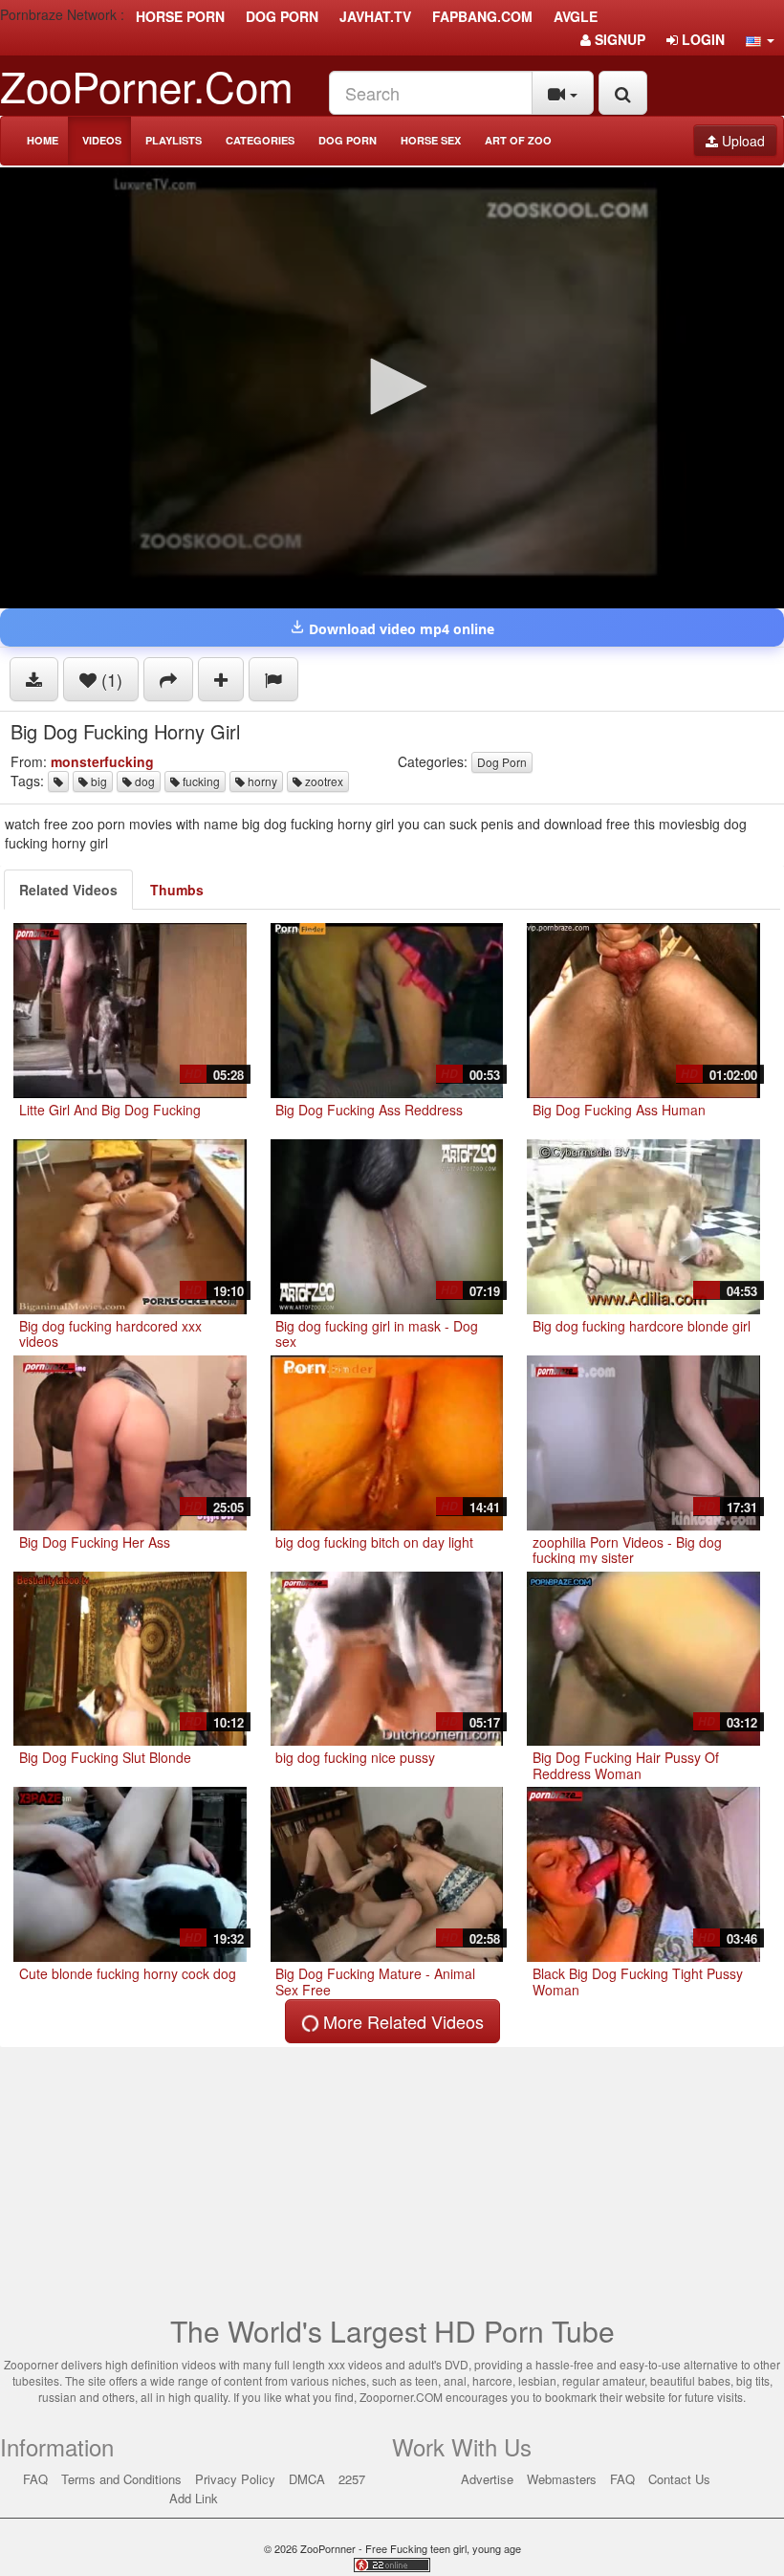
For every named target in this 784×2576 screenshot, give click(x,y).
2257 (352, 2479)
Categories (260, 140)
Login (701, 39)
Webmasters (562, 2479)
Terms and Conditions (121, 2479)
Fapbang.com (482, 16)
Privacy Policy (235, 2479)
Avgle (576, 16)
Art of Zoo (518, 140)
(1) (109, 679)
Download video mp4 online (400, 629)
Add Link (194, 2498)
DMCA (307, 2479)
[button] (760, 39)
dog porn (282, 16)
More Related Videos (401, 2021)
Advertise (487, 2479)
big (98, 781)
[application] (392, 388)
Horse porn (180, 16)
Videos (102, 140)
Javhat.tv (375, 16)
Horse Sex (431, 140)
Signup (618, 39)
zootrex (323, 781)
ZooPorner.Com (147, 85)
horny (261, 781)
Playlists (174, 140)
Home (43, 140)
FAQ (35, 2479)
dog (143, 781)
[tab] (68, 890)
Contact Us (679, 2479)
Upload (741, 141)
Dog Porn (348, 140)
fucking (200, 781)
